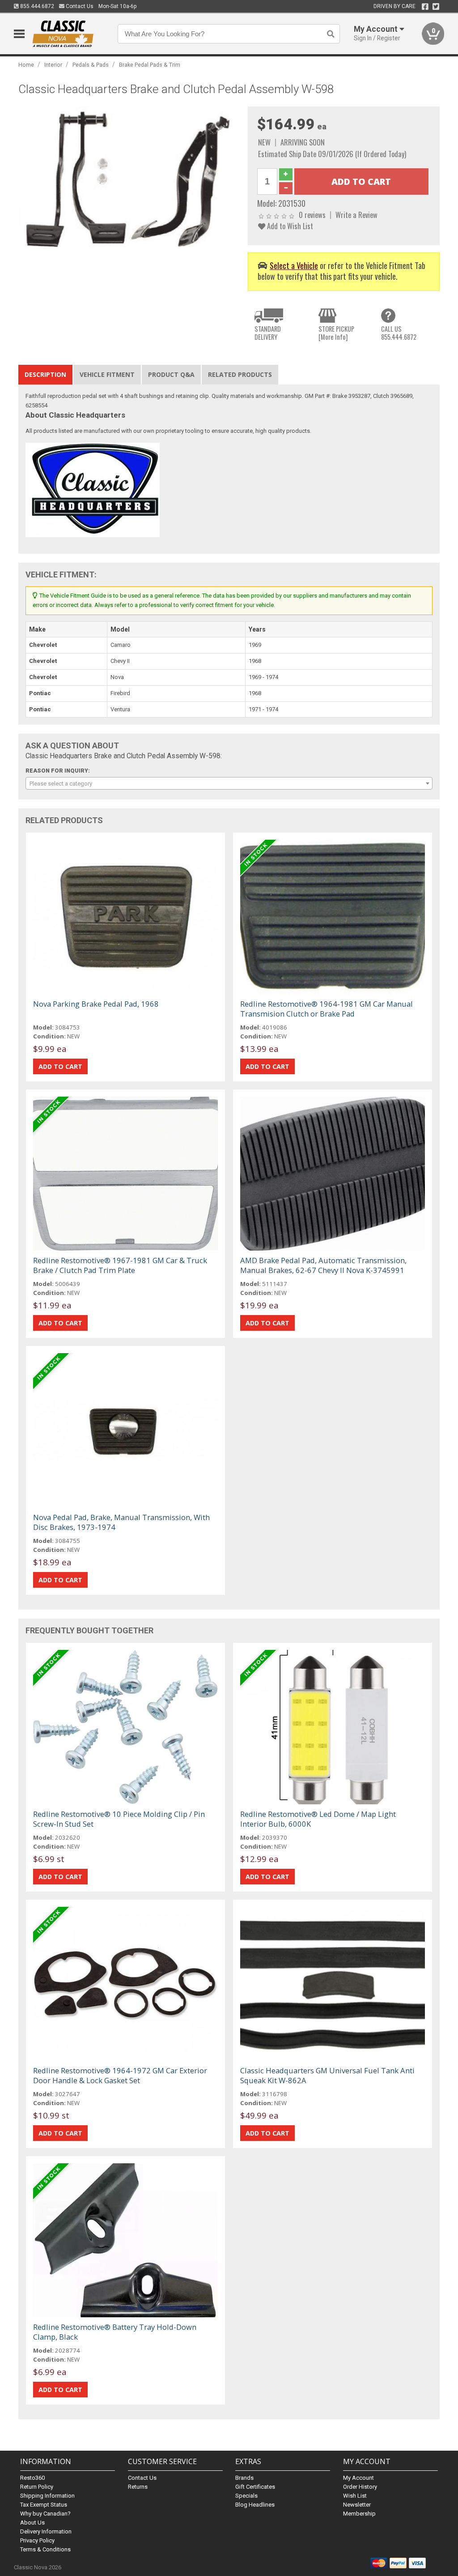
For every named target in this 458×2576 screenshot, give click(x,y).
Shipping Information (47, 2496)
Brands (244, 2478)
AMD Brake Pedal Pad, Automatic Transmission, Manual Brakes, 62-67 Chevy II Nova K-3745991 (323, 1265)
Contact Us (79, 6)
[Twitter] (436, 7)
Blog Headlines (255, 2505)
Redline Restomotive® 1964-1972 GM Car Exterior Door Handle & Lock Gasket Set (120, 2075)
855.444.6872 (36, 6)
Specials (246, 2496)
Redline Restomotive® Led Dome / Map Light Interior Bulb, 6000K (318, 1819)
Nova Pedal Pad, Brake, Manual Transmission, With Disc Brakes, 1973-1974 (121, 1522)
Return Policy (37, 2487)
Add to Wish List (289, 226)
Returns (138, 2487)
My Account (358, 2478)
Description (45, 374)
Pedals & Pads (91, 65)
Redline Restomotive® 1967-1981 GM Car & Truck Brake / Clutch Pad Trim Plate (120, 1265)
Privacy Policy (37, 2540)
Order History (360, 2487)
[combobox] (229, 783)
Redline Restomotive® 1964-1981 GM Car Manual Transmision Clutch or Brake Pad (327, 1009)
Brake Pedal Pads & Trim (150, 65)
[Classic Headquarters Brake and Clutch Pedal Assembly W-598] (129, 179)
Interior (53, 65)
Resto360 (32, 2478)
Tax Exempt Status (44, 2505)
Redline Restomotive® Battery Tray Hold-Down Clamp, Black (115, 2332)
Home (26, 65)
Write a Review (356, 215)
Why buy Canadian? (45, 2514)
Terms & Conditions (45, 2549)
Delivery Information (46, 2531)
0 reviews (312, 215)
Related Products (240, 374)
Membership (359, 2514)
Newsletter (357, 2505)
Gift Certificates (255, 2487)
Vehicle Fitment (107, 374)
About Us (32, 2523)
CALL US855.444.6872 (399, 333)
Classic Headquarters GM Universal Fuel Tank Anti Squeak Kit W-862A (327, 2075)
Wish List (355, 2496)
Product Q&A (171, 374)
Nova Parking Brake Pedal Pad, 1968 (96, 1004)
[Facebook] (425, 7)
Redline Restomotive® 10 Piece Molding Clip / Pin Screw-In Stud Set (119, 1819)
